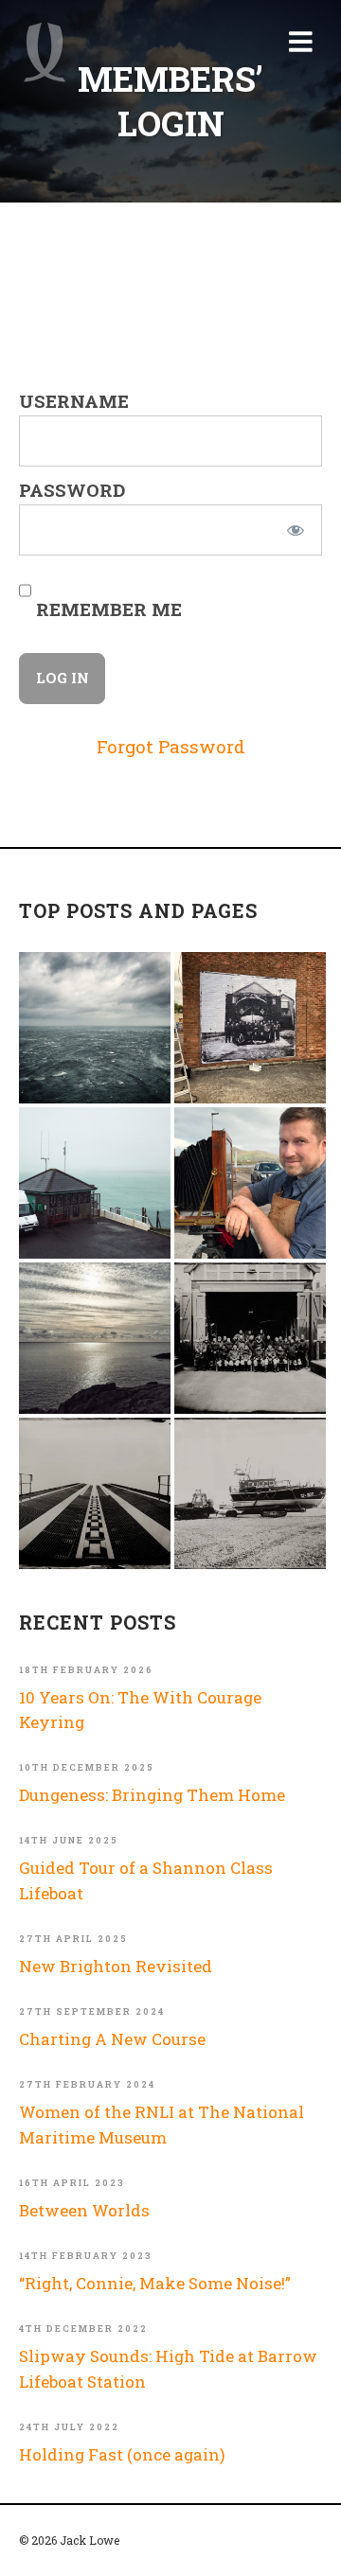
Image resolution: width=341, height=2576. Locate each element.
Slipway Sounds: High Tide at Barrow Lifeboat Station (168, 2368)
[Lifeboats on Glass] (250, 1493)
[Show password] (295, 530)
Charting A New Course (112, 2039)
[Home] (45, 52)
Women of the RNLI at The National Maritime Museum (162, 2124)
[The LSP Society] (250, 1338)
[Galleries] (95, 1493)
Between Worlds (84, 2210)
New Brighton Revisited (116, 1966)
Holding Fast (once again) (122, 2454)
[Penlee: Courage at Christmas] (95, 1338)
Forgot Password (171, 746)
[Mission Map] (95, 1183)
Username (74, 401)
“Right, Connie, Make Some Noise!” (155, 2283)
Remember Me (107, 609)
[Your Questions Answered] (250, 1183)
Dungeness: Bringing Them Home (152, 1795)
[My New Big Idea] (250, 1028)
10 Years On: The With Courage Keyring (140, 1710)
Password (72, 490)
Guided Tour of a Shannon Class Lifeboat (146, 1880)
